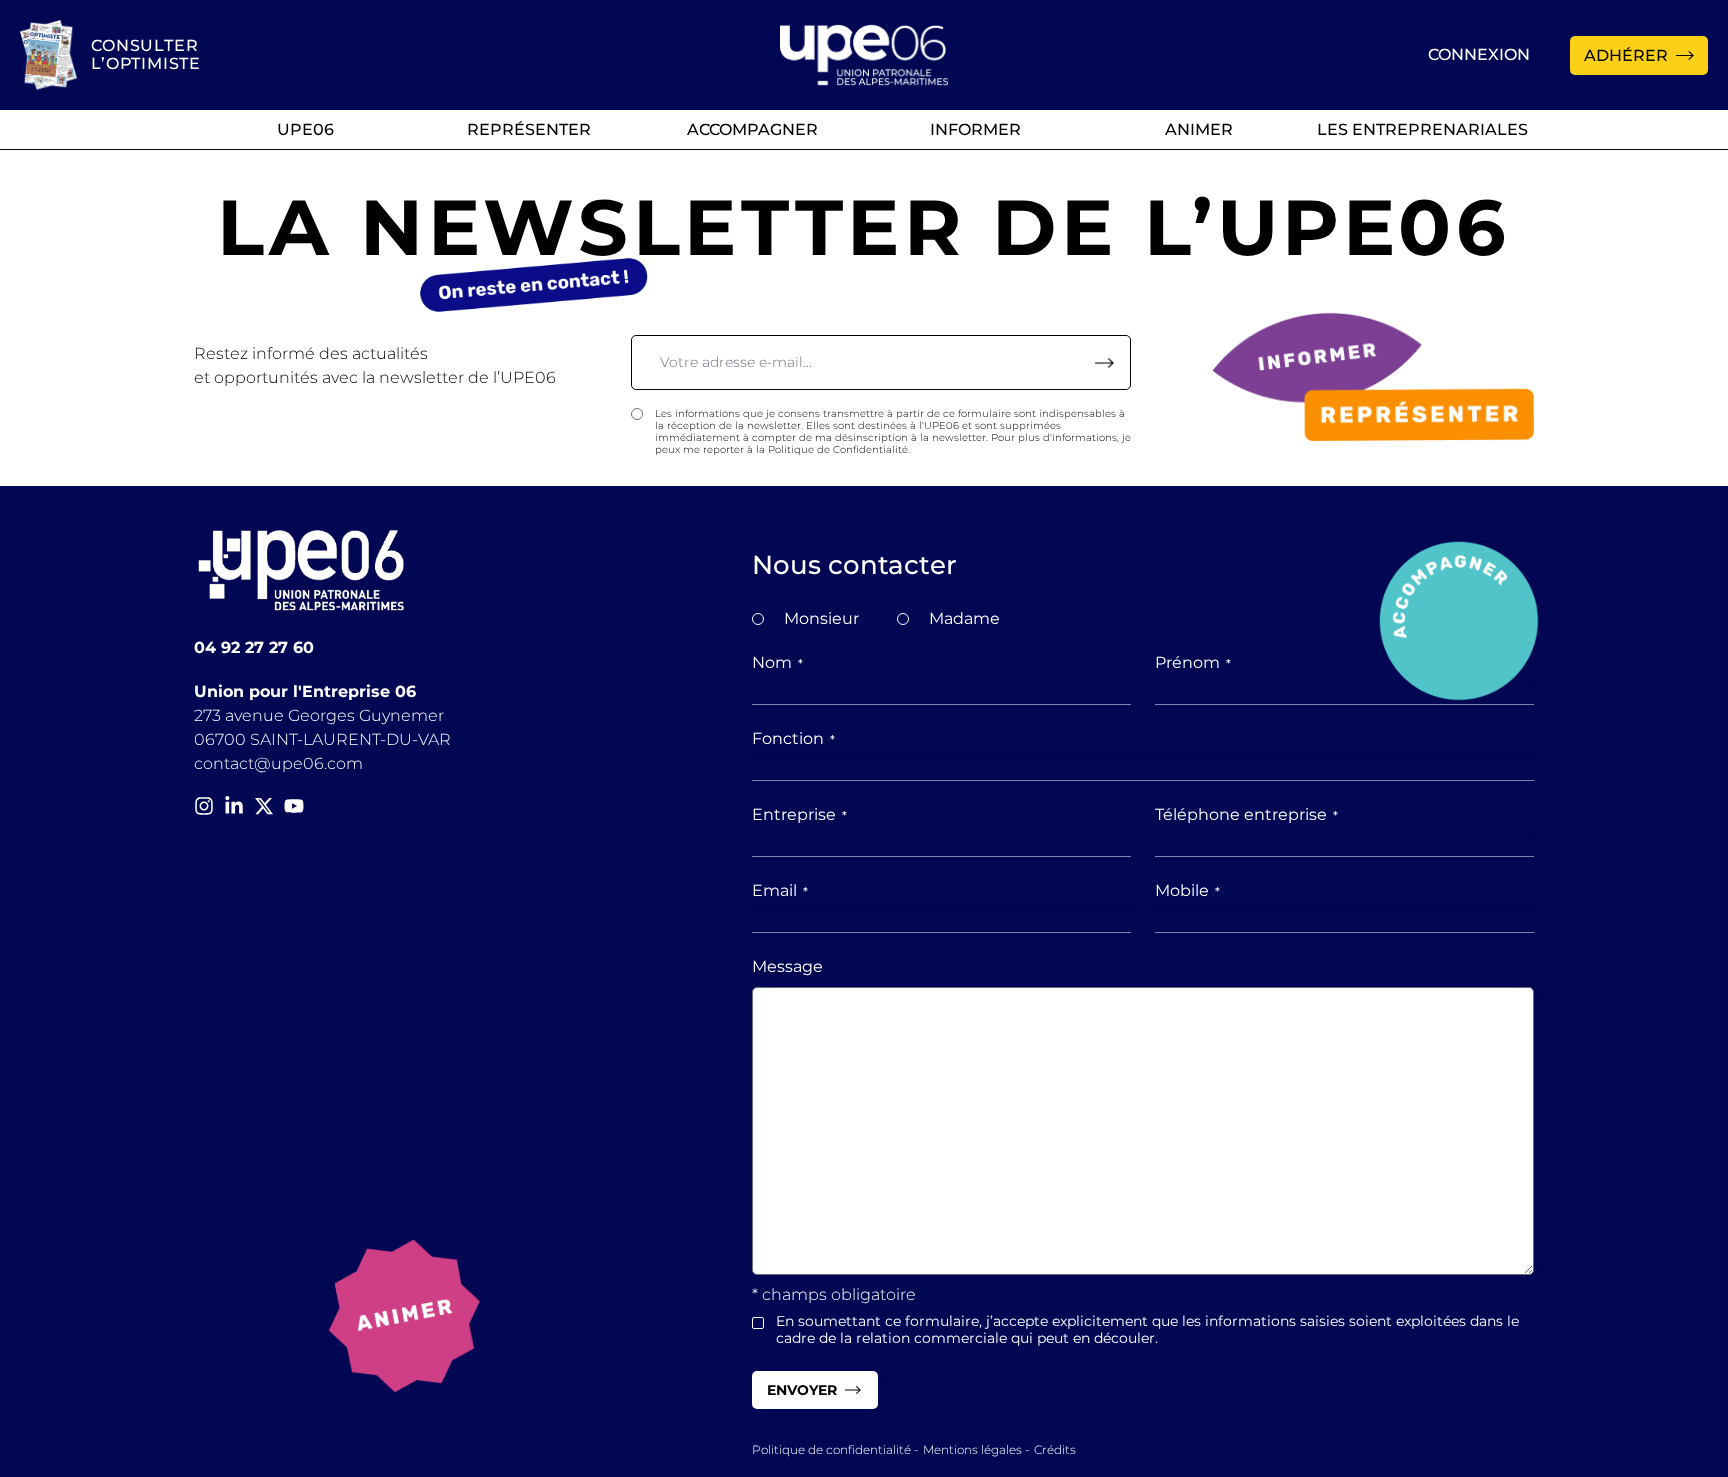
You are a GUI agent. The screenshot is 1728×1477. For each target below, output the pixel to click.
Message (787, 966)
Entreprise (799, 814)
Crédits (1055, 1449)
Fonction (793, 738)
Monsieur (821, 618)
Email (780, 890)
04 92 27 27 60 (254, 647)
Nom (777, 662)
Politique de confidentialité (831, 1449)
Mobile (1187, 890)
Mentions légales (972, 1449)
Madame (964, 618)
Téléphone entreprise (1246, 814)
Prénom (1193, 662)
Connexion (1479, 54)
